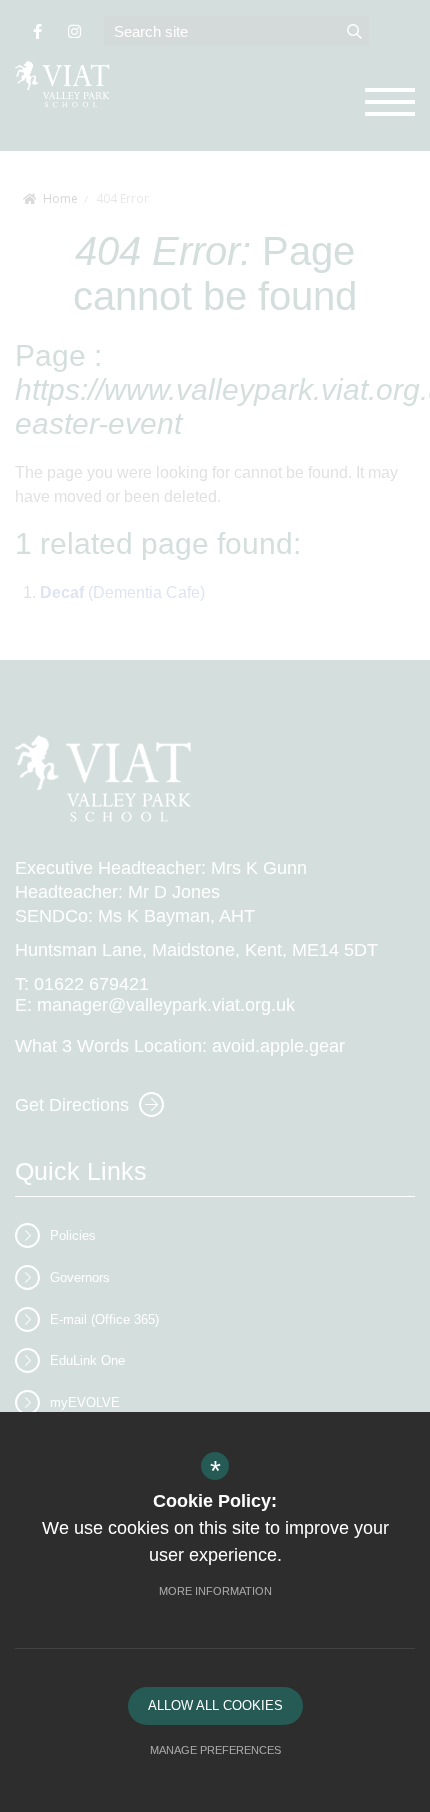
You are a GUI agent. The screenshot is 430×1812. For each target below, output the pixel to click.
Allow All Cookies (215, 1705)
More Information (215, 1591)
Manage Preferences (215, 1750)
